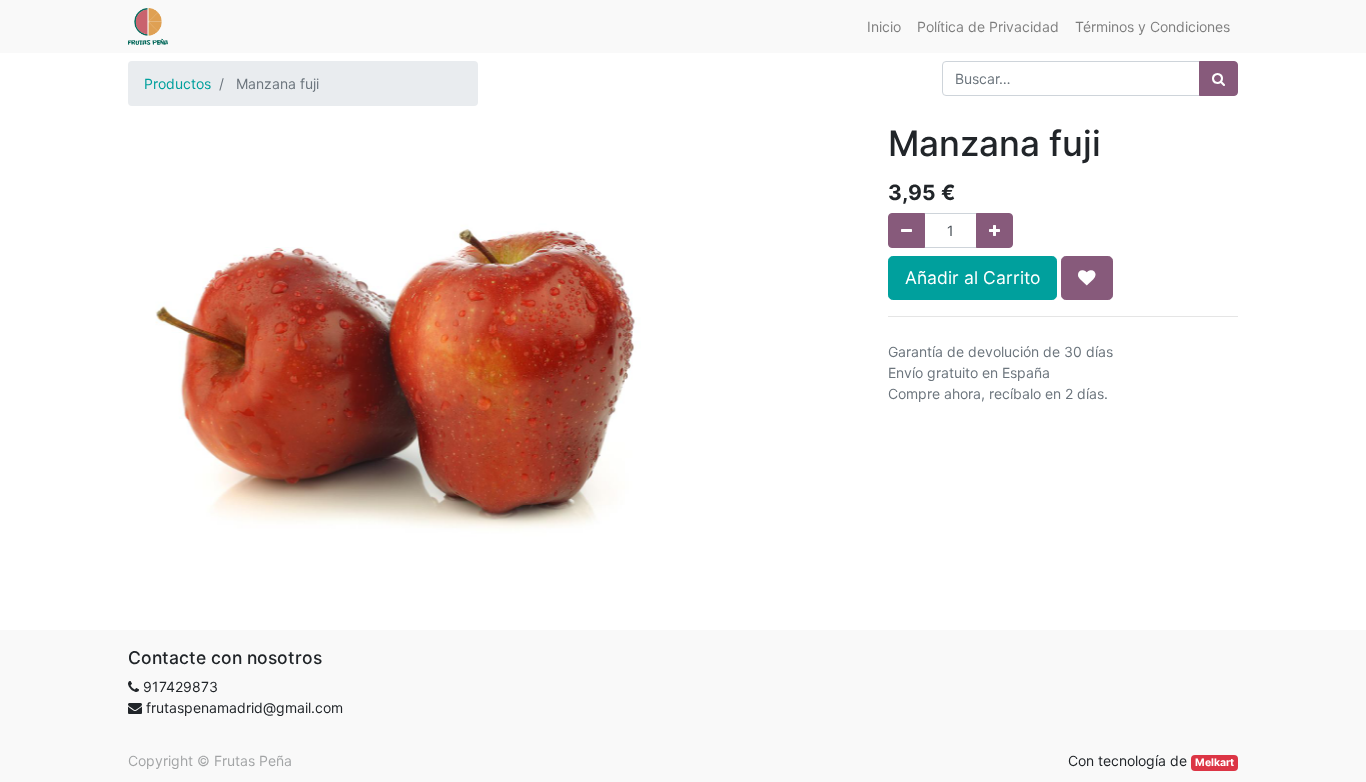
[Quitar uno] (906, 230)
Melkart (1214, 762)
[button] (1087, 278)
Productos (177, 83)
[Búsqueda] (1218, 78)
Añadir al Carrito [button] (972, 277)
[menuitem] (884, 26)
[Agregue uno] (994, 230)
